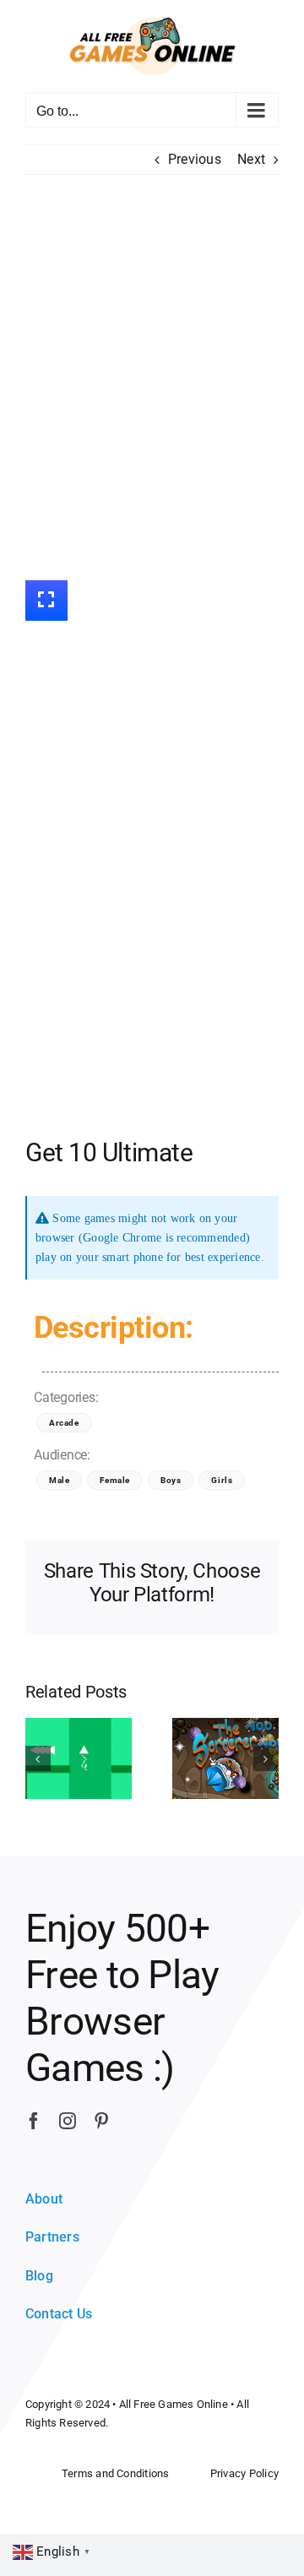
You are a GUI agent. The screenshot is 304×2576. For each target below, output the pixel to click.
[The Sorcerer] (225, 1757)
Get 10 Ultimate (109, 1152)
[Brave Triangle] (79, 1757)
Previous (195, 159)
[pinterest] (101, 2121)
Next (251, 159)
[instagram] (68, 2121)
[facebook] (34, 2121)
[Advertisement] (152, 378)
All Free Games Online (174, 2404)
